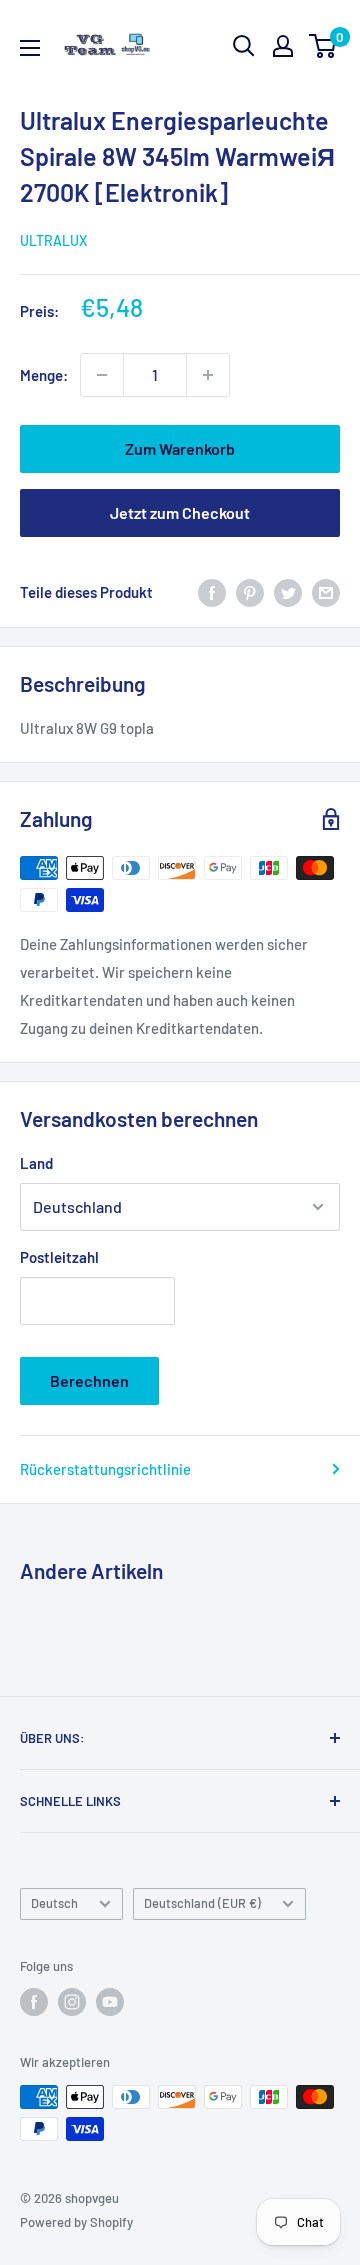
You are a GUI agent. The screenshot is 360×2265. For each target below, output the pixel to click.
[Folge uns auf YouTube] (110, 2002)
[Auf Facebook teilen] (212, 592)
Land (36, 1163)
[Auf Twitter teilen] (288, 592)
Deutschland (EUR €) (202, 1903)
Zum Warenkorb (180, 448)
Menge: (44, 375)
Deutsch (54, 1903)
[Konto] (283, 46)
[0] (323, 46)
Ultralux (53, 240)
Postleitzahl (59, 1257)
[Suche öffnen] (244, 46)
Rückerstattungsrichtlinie (105, 1469)
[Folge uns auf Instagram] (72, 2002)
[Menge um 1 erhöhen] (208, 375)
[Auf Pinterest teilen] (250, 592)
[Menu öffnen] (30, 48)
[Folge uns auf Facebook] (34, 2002)
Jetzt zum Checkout (180, 512)
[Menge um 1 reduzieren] (102, 375)
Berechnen (89, 1380)
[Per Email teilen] (326, 592)
